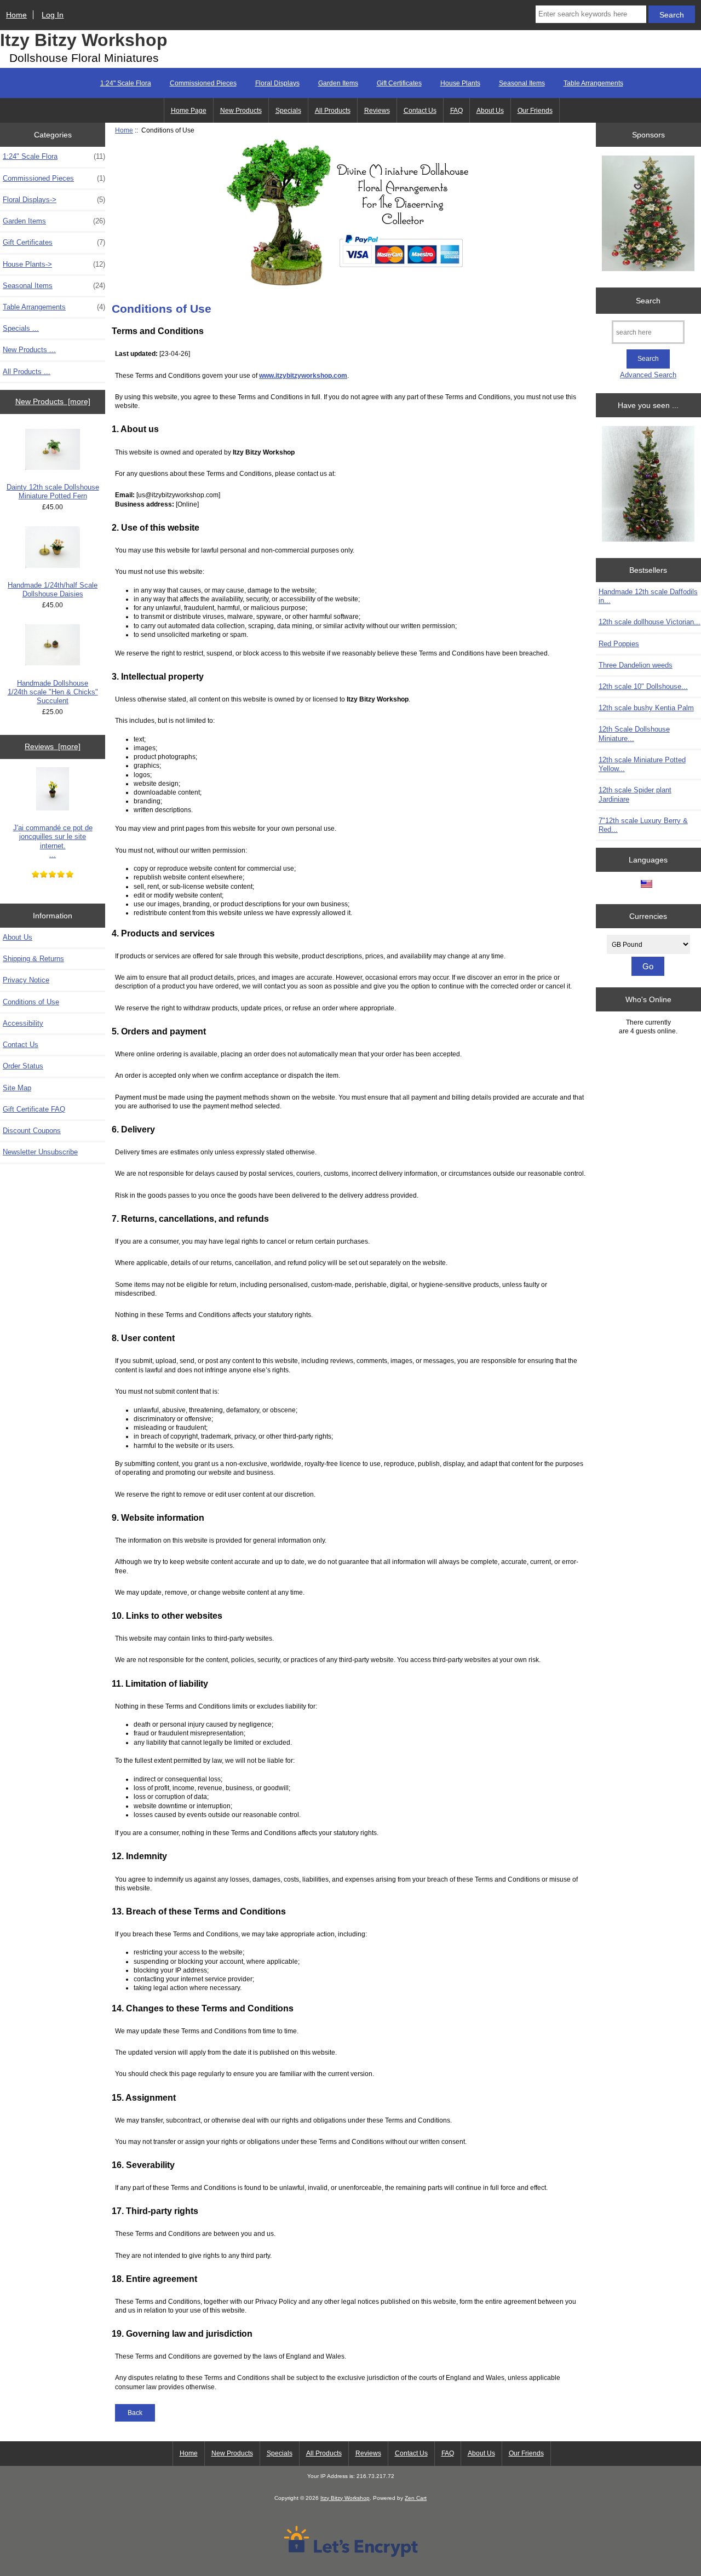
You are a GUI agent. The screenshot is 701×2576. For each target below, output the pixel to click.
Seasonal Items (522, 83)
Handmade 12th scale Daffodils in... (648, 596)
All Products (333, 111)
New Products (241, 111)
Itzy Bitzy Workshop (84, 40)
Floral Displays (277, 83)
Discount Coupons (32, 1131)
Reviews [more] (53, 746)
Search (648, 301)
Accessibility (23, 1023)
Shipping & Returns (33, 959)
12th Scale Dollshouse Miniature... (634, 734)
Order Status (23, 1066)
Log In (53, 15)
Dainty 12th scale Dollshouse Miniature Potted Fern (53, 491)
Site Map (17, 1088)
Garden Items (338, 83)
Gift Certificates (399, 83)
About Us (490, 111)
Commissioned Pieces (203, 83)
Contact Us (420, 111)
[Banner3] (648, 214)
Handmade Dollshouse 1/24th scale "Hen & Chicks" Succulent (53, 692)
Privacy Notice (26, 980)
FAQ (456, 111)
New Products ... (29, 350)
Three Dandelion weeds (636, 665)
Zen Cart (416, 2498)
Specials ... (21, 328)
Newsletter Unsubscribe (40, 1152)
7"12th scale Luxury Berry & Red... (643, 825)
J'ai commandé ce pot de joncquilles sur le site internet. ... (53, 841)
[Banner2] (648, 485)
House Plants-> (54, 264)
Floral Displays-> (54, 200)
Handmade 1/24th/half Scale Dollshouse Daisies (53, 590)
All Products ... (27, 372)
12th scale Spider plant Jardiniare (635, 794)
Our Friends (535, 111)
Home (16, 15)
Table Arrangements (593, 83)
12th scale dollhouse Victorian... (650, 622)
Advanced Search (648, 375)
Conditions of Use (31, 1002)
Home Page (189, 111)
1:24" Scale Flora (126, 83)
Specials (288, 111)
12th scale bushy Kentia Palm (646, 708)
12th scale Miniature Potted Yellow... (642, 764)
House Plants (460, 83)
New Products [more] (53, 401)
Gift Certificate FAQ (34, 1109)
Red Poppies (619, 644)
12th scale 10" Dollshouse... (643, 686)
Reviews (377, 111)
